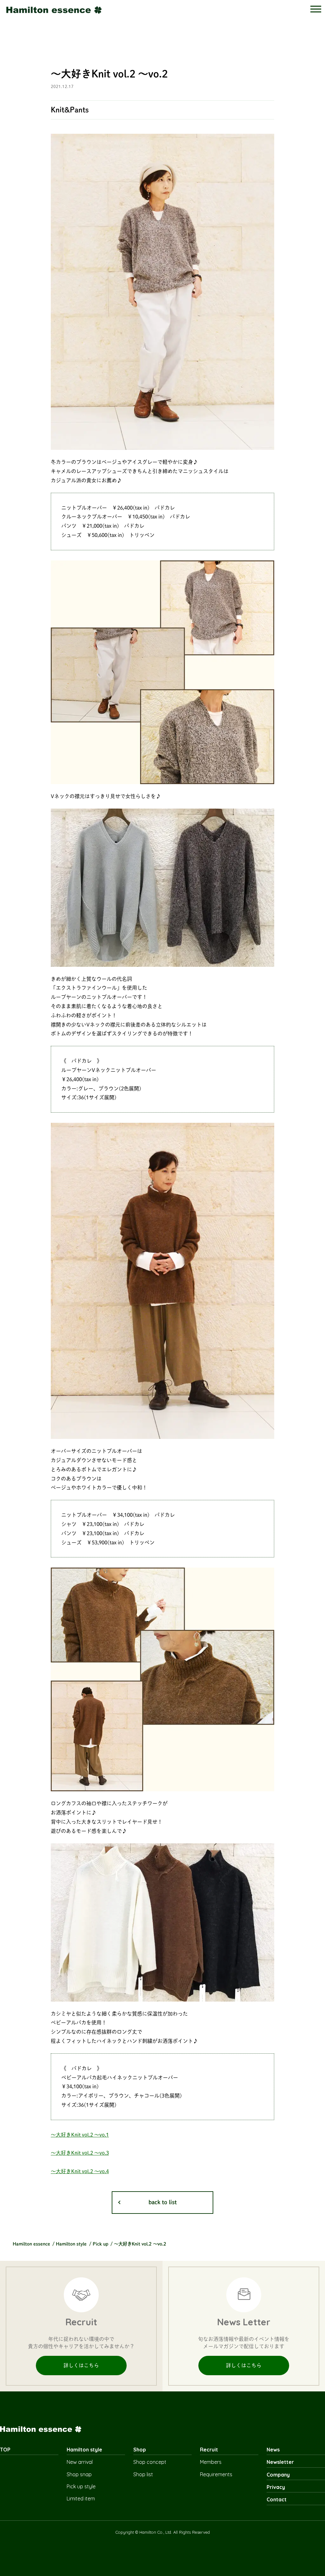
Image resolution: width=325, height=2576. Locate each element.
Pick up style (81, 2486)
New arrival (80, 2462)
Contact (277, 2499)
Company (278, 2475)
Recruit (209, 2450)
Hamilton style (71, 2244)
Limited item (81, 2498)
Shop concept (150, 2462)
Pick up (100, 2244)
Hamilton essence (31, 2244)
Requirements (216, 2474)
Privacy (276, 2487)
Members (211, 2462)
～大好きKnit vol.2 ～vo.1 (80, 2135)
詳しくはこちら (81, 2365)
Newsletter (280, 2462)
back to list (163, 2202)
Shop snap (79, 2474)
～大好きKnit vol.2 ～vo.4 (80, 2171)
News (273, 2450)
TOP (5, 2450)
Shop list (143, 2474)
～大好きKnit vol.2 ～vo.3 (80, 2153)
